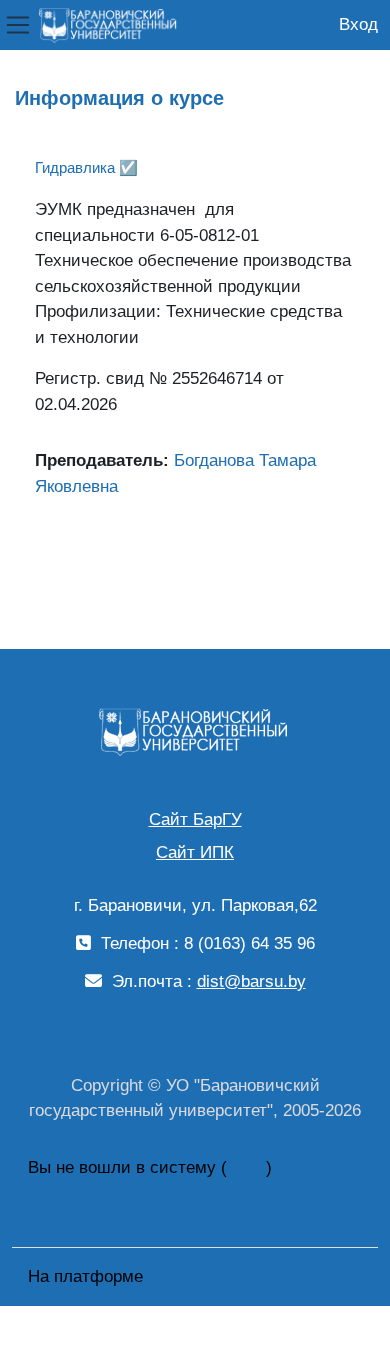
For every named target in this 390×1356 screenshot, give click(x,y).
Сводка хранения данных (126, 1192)
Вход (358, 24)
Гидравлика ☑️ (86, 167)
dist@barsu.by (251, 981)
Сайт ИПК (195, 852)
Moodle (175, 1276)
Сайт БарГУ (195, 819)
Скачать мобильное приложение (155, 1218)
